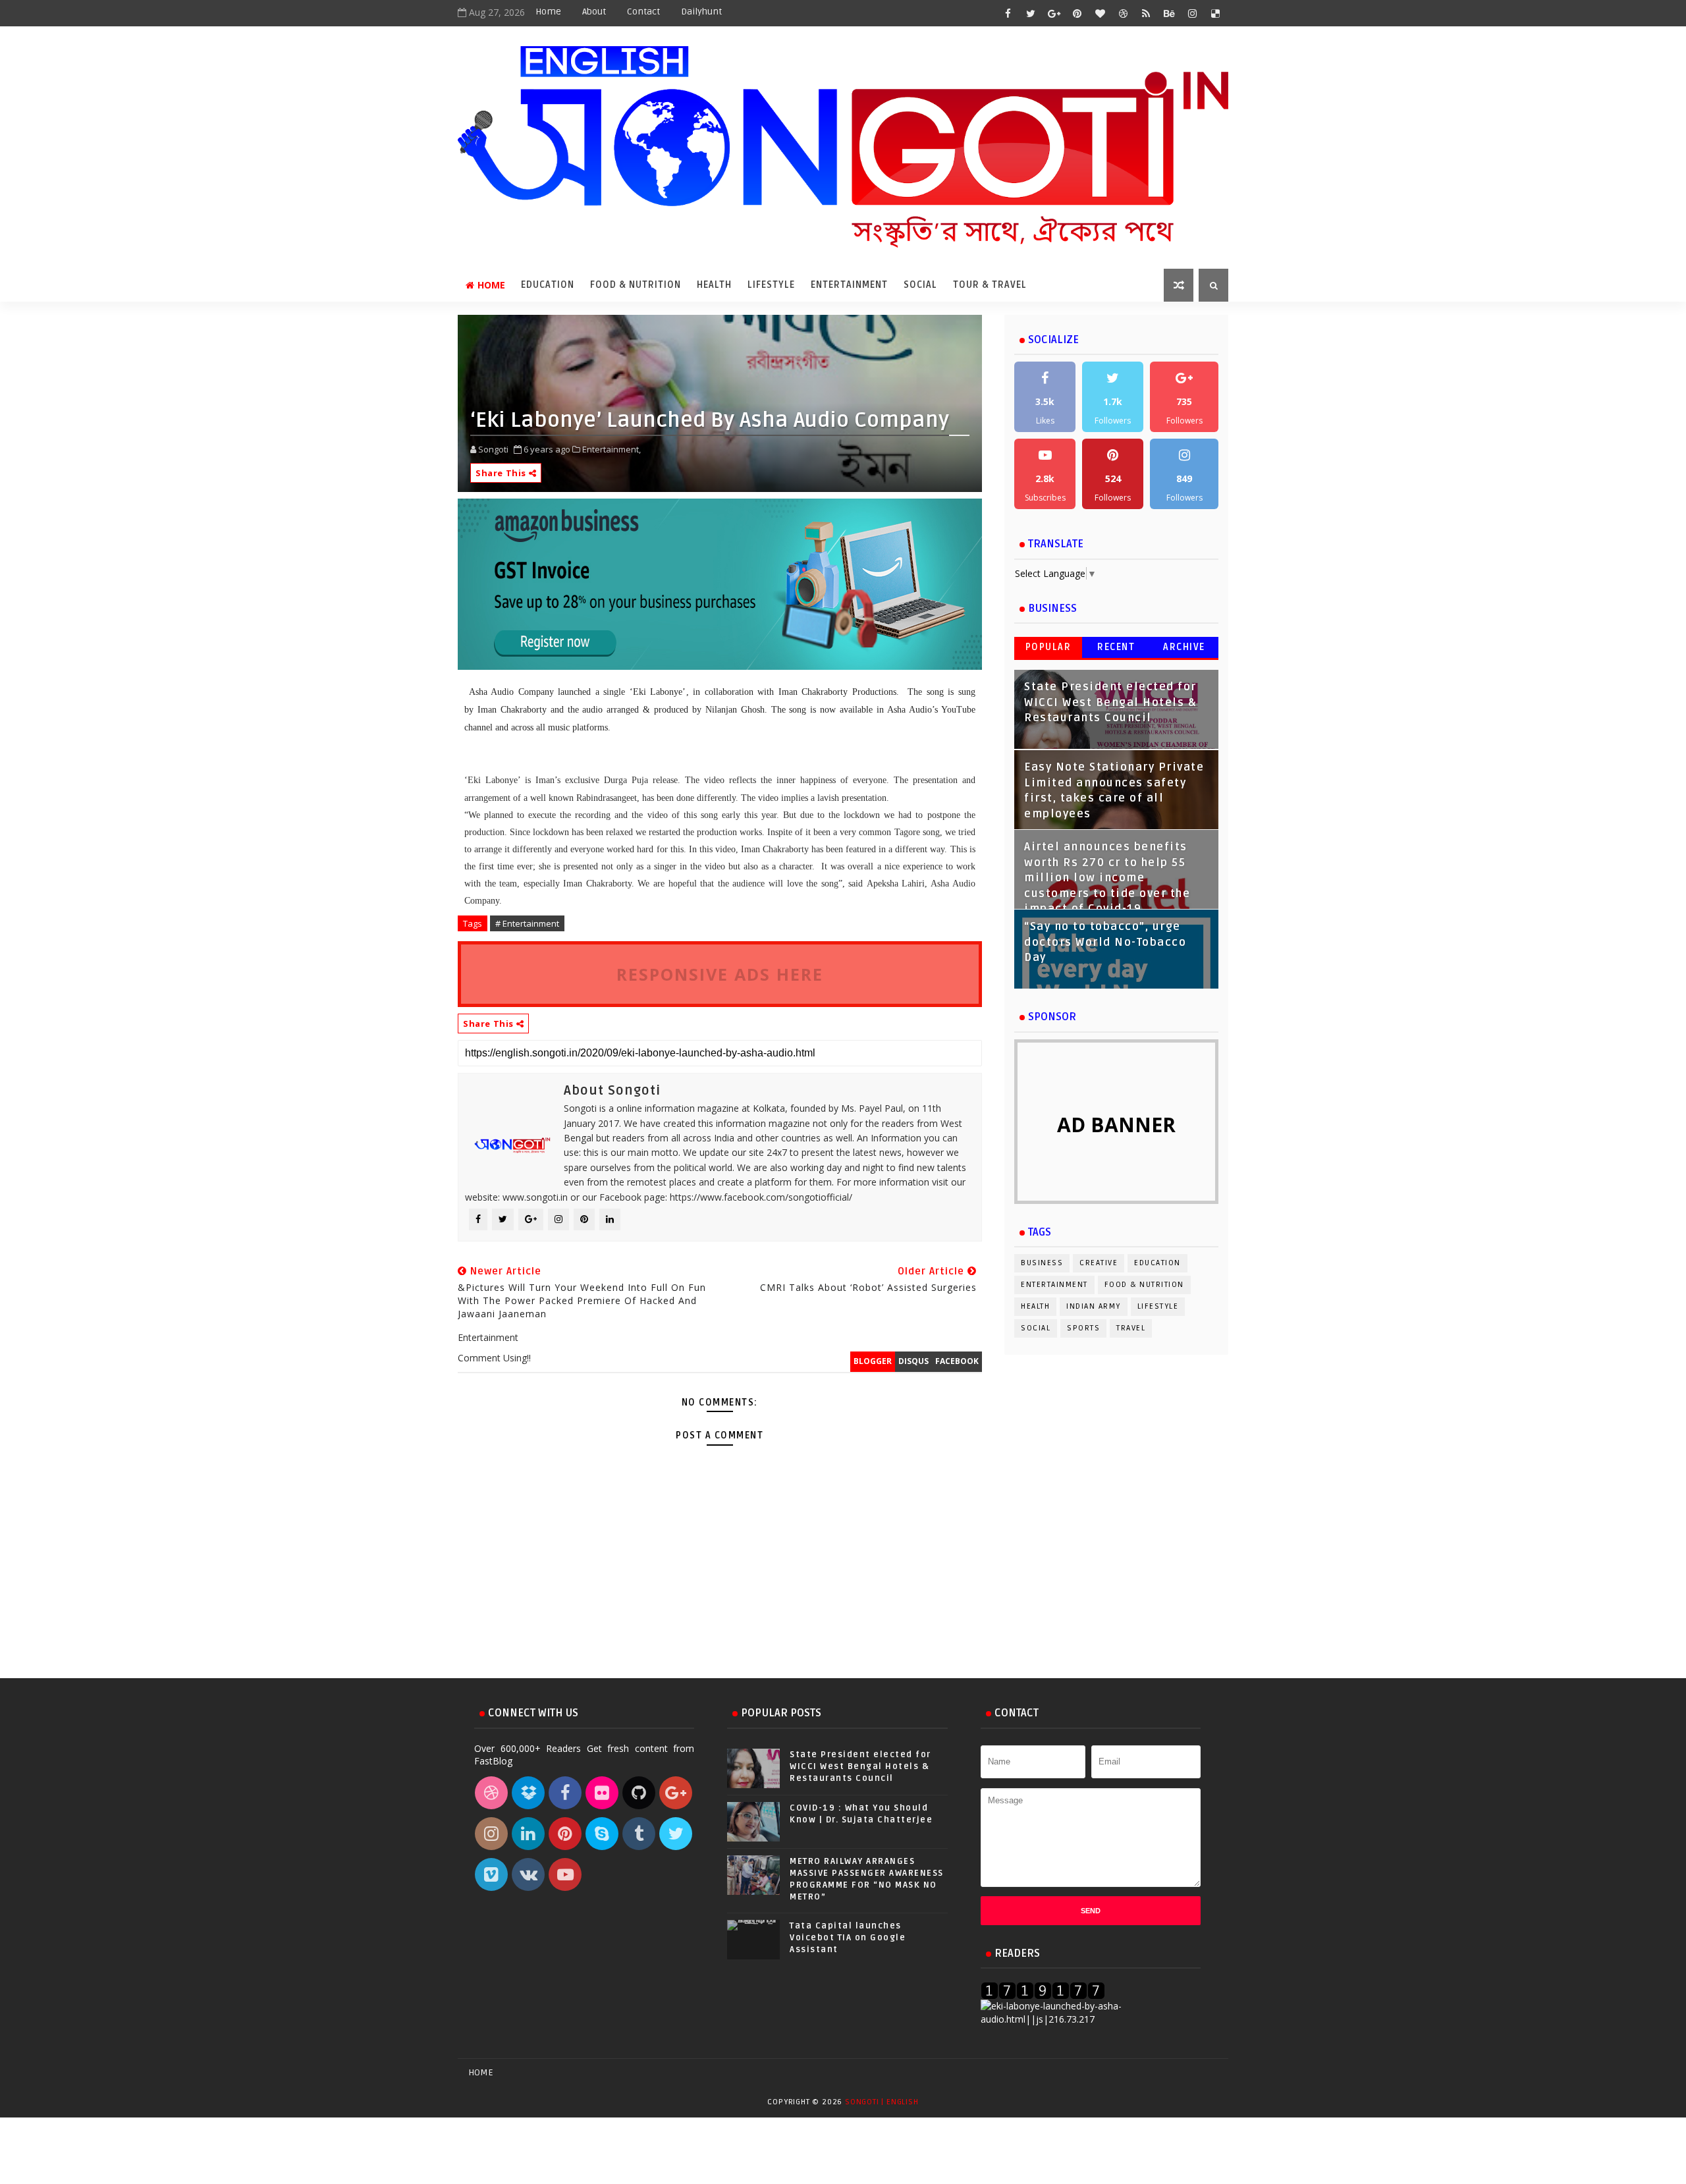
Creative (1099, 1263)
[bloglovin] (1100, 13)
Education (548, 285)
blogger (873, 1361)
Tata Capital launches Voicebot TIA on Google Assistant (848, 1938)
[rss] (1146, 13)
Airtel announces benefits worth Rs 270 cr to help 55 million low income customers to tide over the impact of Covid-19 (1107, 878)
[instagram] (1192, 13)
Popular (1048, 647)
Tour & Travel (990, 285)
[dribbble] (1123, 13)
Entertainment (849, 285)
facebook (957, 1361)
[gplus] (1054, 13)
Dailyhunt (701, 12)
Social (920, 285)
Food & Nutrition (636, 285)
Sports (1083, 1328)
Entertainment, (612, 449)
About (594, 12)
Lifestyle (771, 285)
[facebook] (1008, 13)
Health (714, 285)
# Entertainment (527, 923)
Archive (1184, 647)
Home (548, 12)
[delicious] (1215, 13)
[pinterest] (1077, 13)
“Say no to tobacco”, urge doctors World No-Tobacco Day (1105, 942)
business (1042, 1263)
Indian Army (1094, 1306)
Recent (1116, 647)
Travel (1131, 1328)
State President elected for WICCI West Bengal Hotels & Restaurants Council (1110, 702)
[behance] (1169, 13)
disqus (913, 1361)
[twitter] (1031, 13)
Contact (643, 12)
